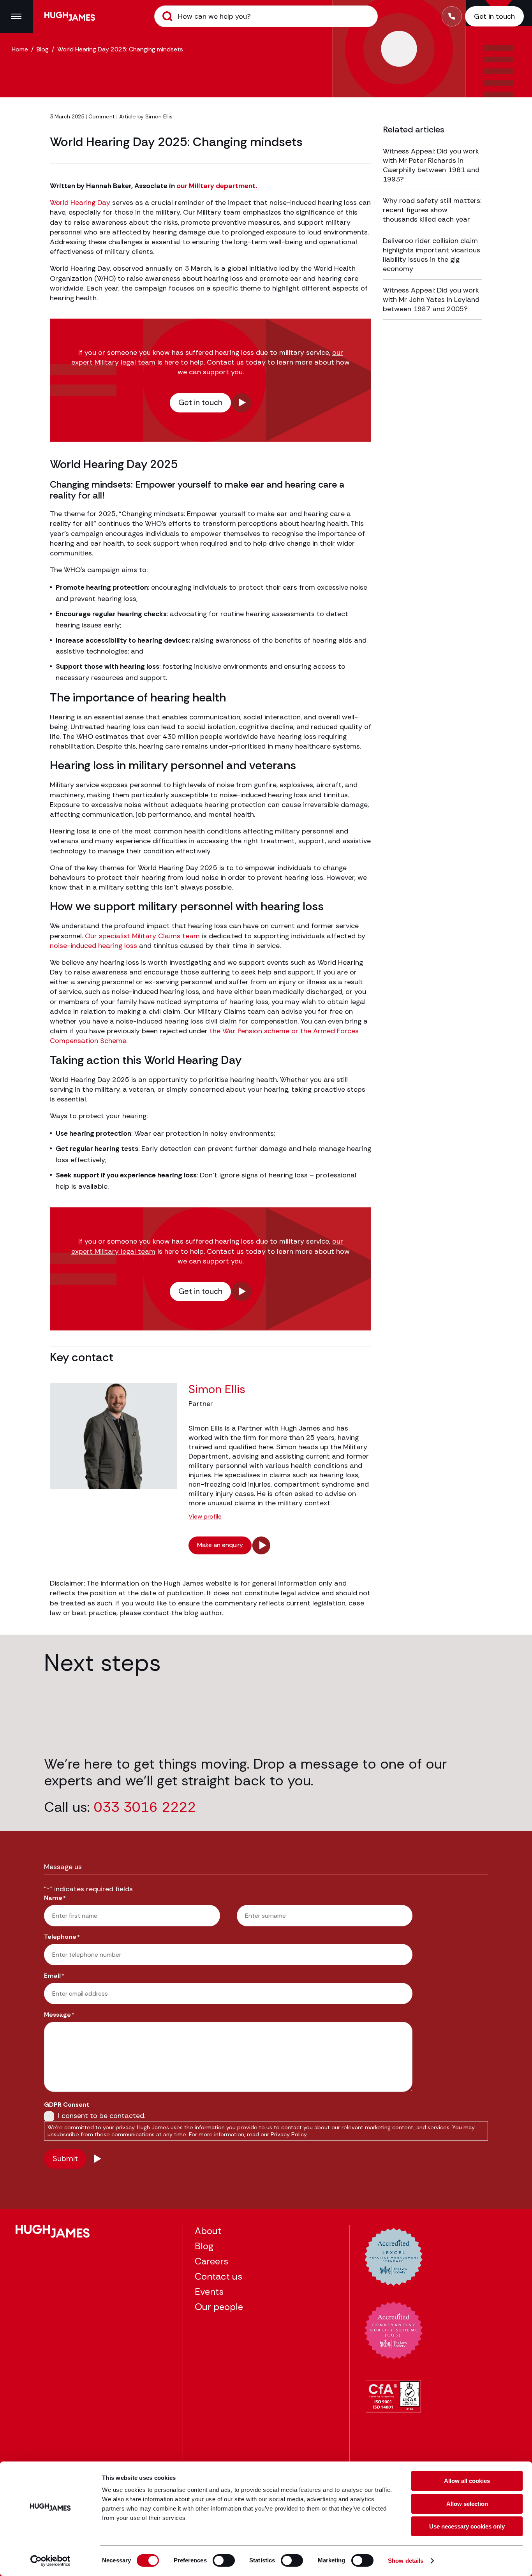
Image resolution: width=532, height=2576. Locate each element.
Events (209, 2291)
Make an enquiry (220, 1545)
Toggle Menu (16, 16)
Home (20, 49)
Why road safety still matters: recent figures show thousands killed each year (432, 210)
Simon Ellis (159, 116)
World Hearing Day (80, 203)
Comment (102, 116)
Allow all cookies (467, 2481)
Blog (43, 49)
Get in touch (200, 402)
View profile (205, 1517)
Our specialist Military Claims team (142, 936)
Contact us (218, 2276)
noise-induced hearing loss (93, 946)
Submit (167, 16)
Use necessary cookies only (467, 2526)
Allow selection (467, 2504)
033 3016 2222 (145, 1807)
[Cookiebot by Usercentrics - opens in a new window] (50, 2561)
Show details (406, 2561)
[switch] (224, 2560)
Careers (211, 2261)
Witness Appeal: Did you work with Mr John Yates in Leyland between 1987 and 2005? (431, 300)
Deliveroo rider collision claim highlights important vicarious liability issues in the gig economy (432, 255)
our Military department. (217, 186)
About (208, 2231)
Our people (219, 2307)
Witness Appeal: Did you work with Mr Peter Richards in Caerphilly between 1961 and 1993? (431, 165)
